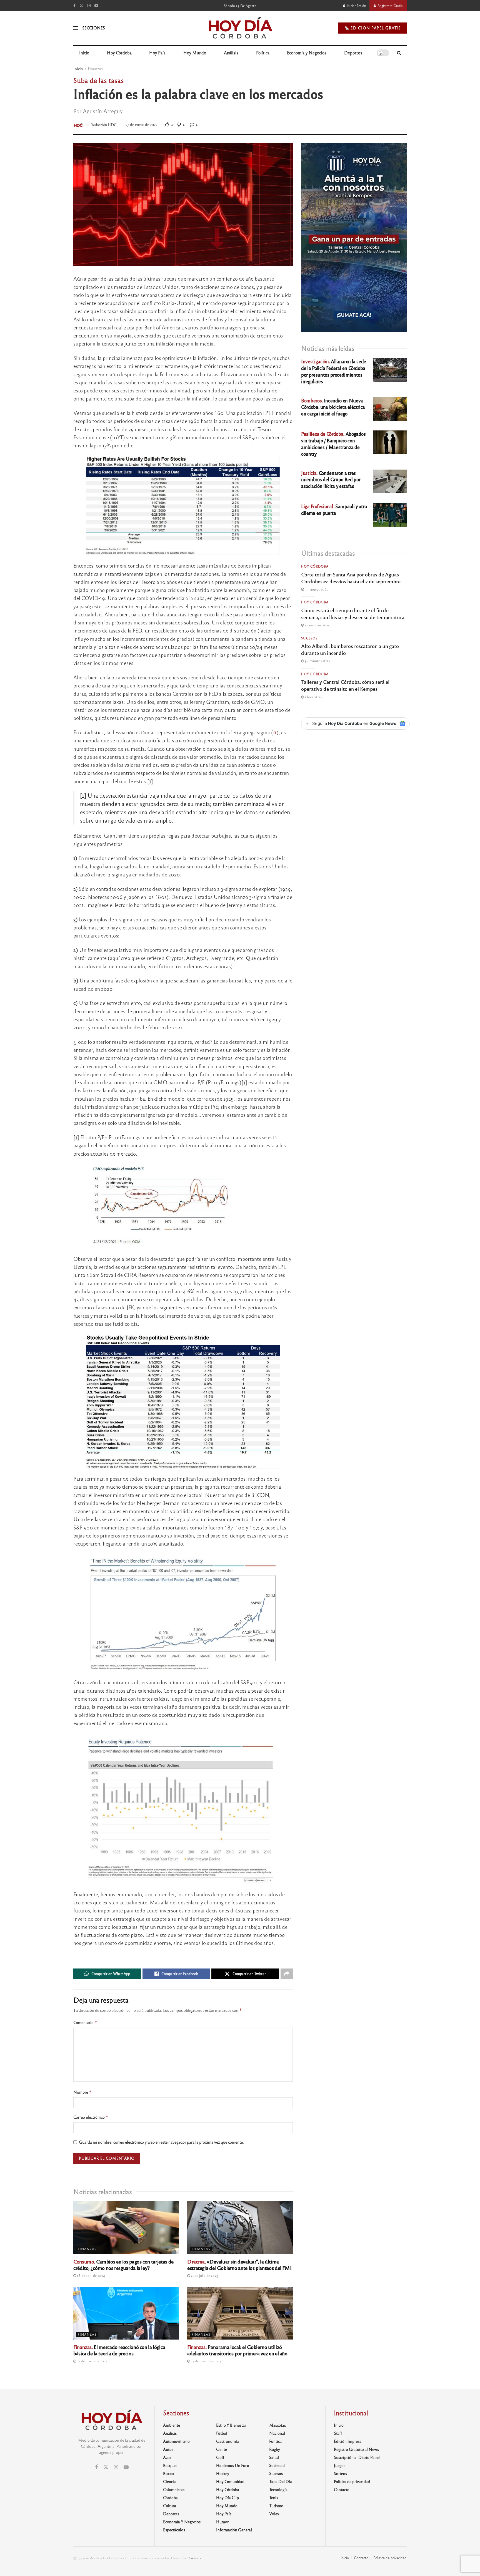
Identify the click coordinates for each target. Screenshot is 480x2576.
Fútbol (222, 2433)
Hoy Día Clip (227, 2497)
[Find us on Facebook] (74, 6)
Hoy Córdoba (119, 53)
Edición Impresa (348, 2441)
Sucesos (309, 638)
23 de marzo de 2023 (92, 2361)
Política (263, 53)
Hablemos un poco (233, 2465)
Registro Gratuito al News (356, 2449)
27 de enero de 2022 (141, 124)
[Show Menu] (76, 28)
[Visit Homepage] (240, 28)
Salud (274, 2457)
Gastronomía (227, 2441)
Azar (167, 2457)
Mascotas (277, 2425)
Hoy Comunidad (230, 2481)
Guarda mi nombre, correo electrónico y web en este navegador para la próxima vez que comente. (161, 2142)
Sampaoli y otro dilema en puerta (334, 509)
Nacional (277, 2433)
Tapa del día (281, 2481)
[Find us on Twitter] (81, 6)
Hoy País (157, 53)
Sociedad (277, 2465)
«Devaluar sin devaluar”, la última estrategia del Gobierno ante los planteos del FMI (239, 2264)
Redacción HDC (104, 124)
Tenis (274, 2497)
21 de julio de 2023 (204, 2275)
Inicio (84, 53)
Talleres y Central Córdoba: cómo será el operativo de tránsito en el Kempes (345, 685)
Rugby (275, 2449)
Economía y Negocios (307, 53)
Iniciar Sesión (356, 6)
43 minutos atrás (317, 625)
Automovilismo (176, 2441)
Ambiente (172, 2425)
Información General (234, 2530)
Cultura (170, 2506)
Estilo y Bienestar (231, 2425)
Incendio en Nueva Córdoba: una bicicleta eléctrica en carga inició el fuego (333, 407)
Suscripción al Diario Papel (357, 2457)
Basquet (170, 2465)
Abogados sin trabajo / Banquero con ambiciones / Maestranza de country (333, 443)
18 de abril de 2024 (91, 2275)
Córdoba (170, 2497)
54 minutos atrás (317, 661)
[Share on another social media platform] (287, 1974)
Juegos (340, 2465)
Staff (338, 2433)
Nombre (82, 2092)
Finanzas (95, 69)
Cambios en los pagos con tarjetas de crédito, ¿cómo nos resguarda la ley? (123, 2264)
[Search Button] (399, 53)
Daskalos (194, 2558)
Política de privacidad (352, 2481)
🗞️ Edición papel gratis (372, 28)
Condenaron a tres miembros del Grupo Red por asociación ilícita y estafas (331, 479)
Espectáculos (174, 2530)
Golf (220, 2457)
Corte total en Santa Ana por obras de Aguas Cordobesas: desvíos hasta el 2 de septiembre (351, 578)
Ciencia (169, 2481)
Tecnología (278, 2489)
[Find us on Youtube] (96, 6)
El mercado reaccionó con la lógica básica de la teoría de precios (119, 2350)
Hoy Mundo (195, 53)
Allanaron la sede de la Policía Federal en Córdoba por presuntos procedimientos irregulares (334, 371)
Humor (222, 2522)
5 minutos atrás (316, 589)
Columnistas (174, 2489)
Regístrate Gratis (390, 6)
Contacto (342, 2489)
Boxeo (168, 2473)
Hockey (223, 2473)
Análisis (231, 53)
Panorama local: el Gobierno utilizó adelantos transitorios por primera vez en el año (237, 2350)
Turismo (276, 2506)
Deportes (353, 53)
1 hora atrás (313, 697)
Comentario (85, 2022)
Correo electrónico (91, 2117)
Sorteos (340, 2473)
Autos (168, 2449)
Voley (274, 2514)
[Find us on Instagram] (89, 6)
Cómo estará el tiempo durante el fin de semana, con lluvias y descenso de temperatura (353, 613)
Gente (222, 2449)
